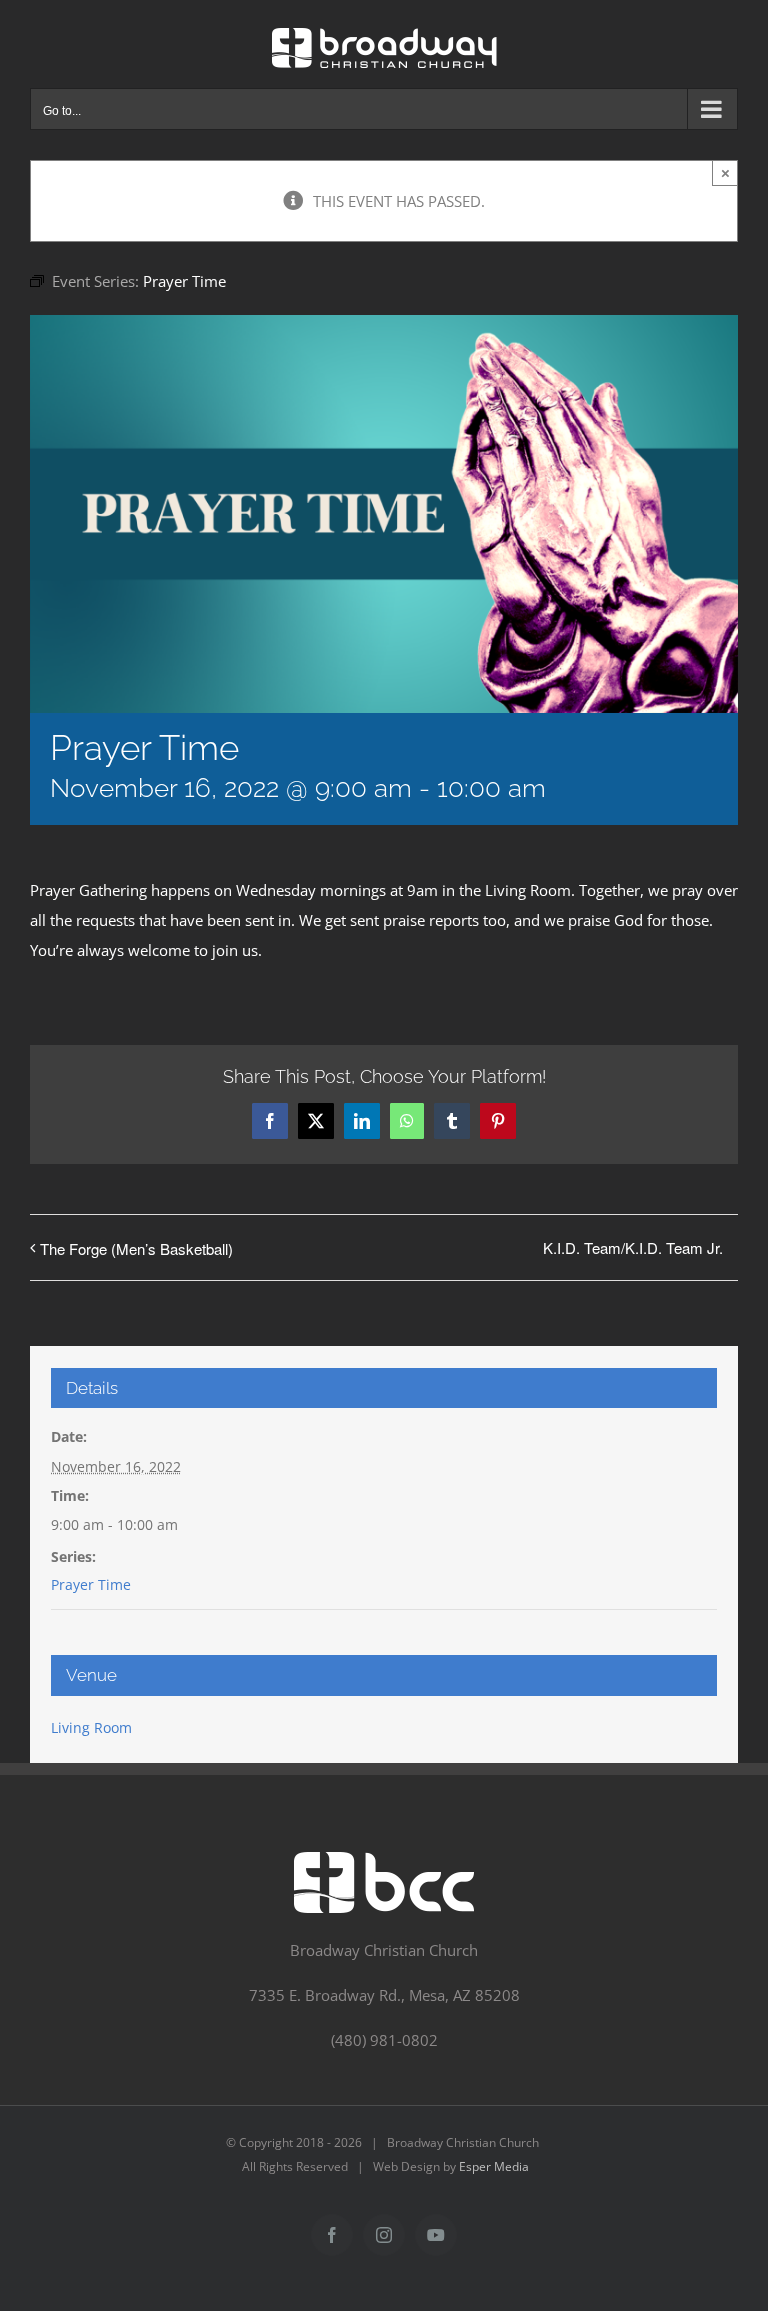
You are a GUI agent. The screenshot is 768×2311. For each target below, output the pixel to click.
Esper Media (494, 2166)
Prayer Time (91, 1584)
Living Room (91, 1727)
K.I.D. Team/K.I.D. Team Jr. (633, 1247)
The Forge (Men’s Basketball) (136, 1248)
